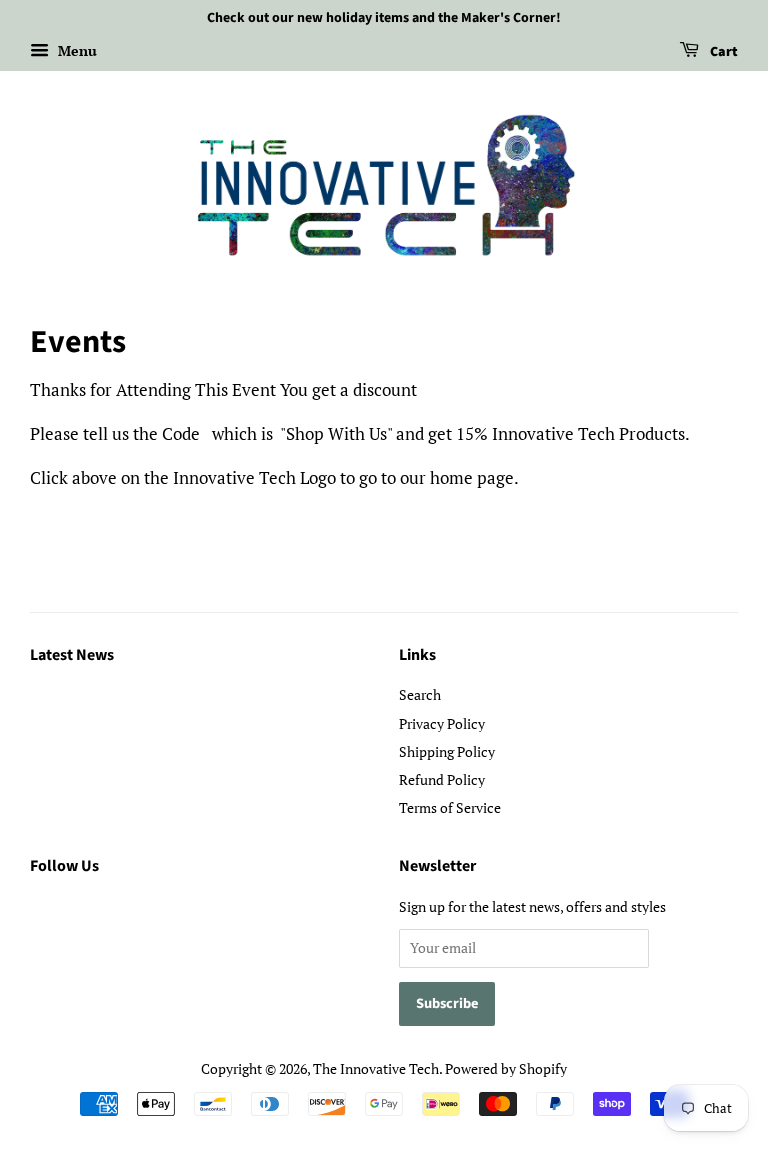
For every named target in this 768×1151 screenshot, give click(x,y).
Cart (722, 52)
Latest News (72, 655)
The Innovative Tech (376, 1068)
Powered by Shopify (506, 1068)
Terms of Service (450, 807)
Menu (75, 50)
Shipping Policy (447, 751)
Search (420, 694)
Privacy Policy (442, 723)
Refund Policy (442, 779)
